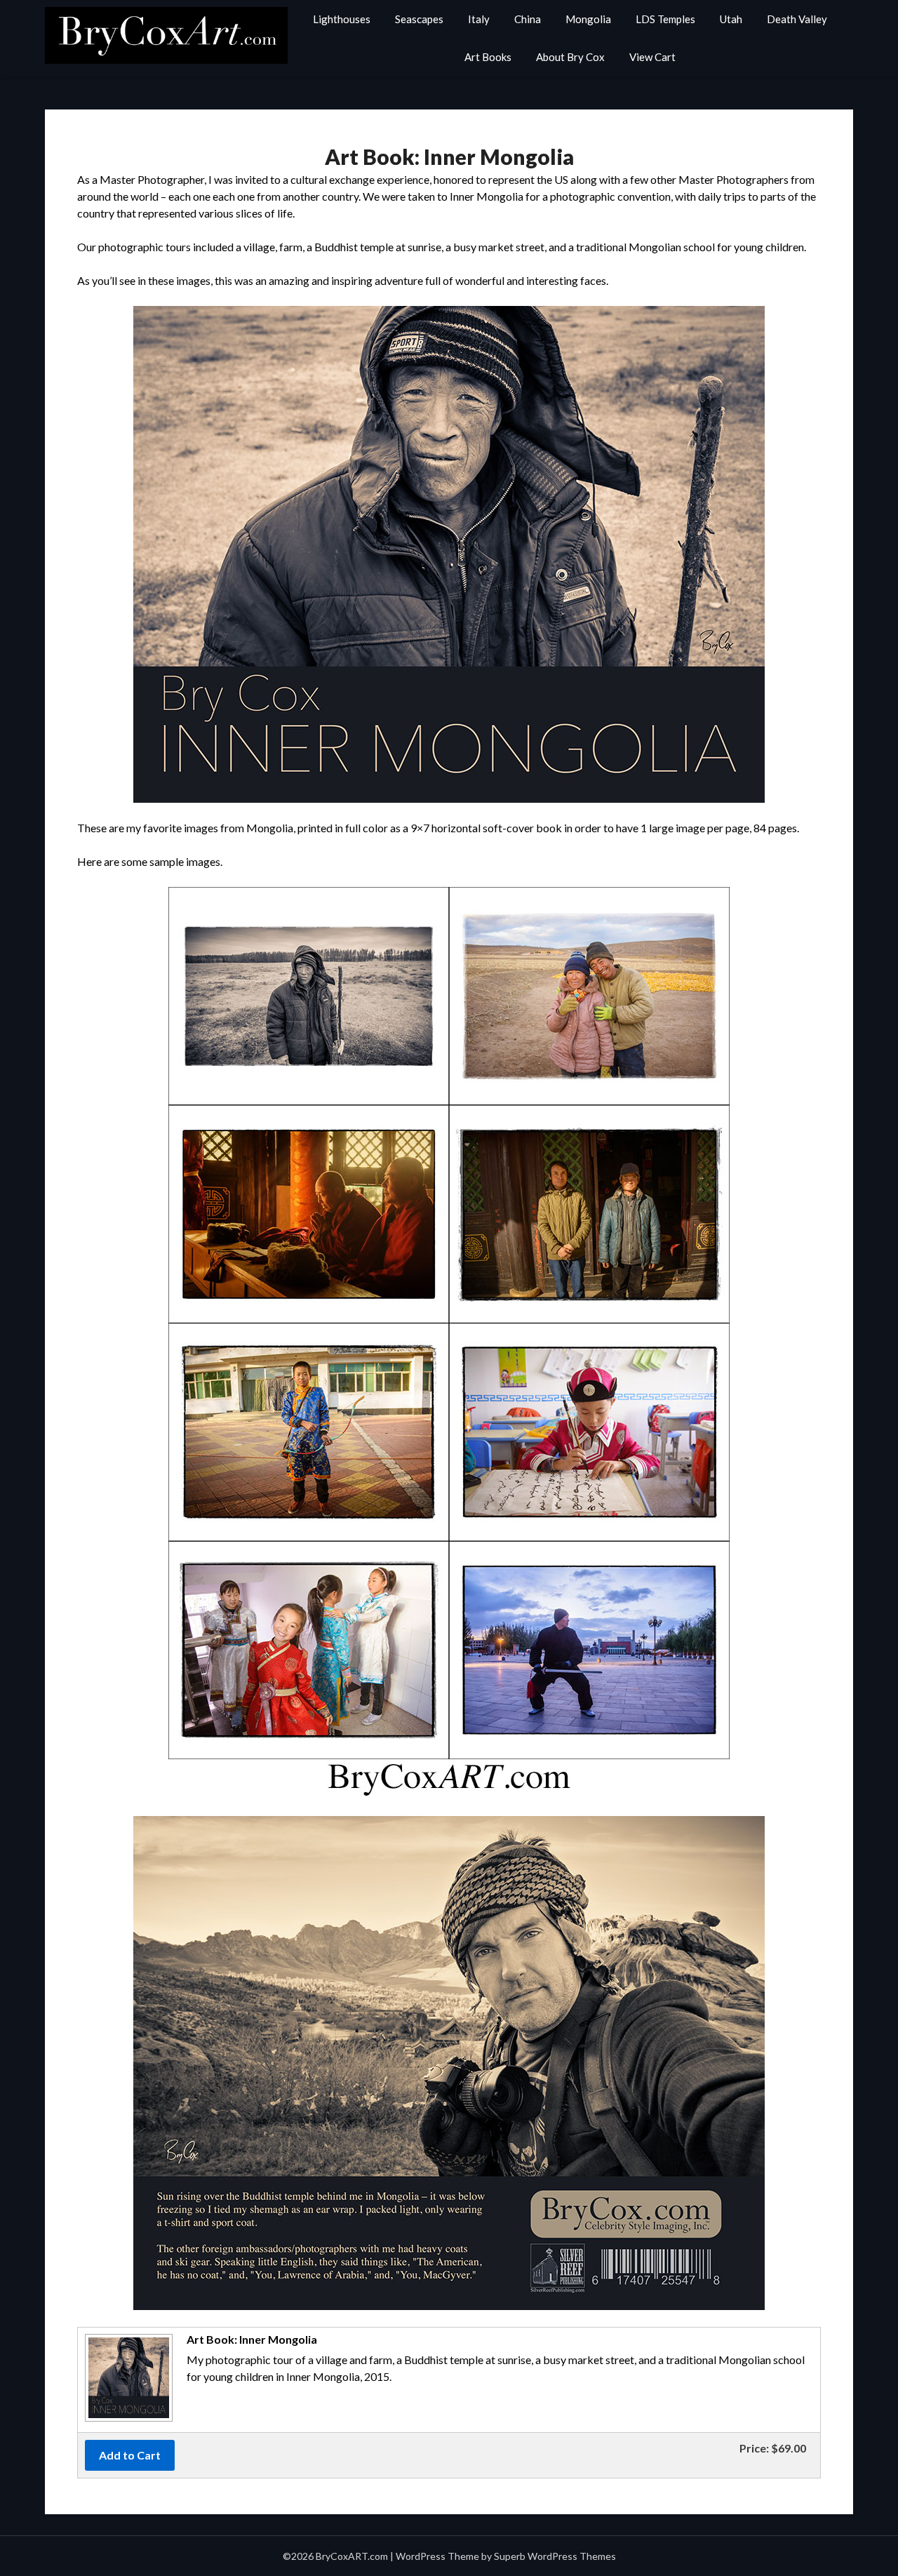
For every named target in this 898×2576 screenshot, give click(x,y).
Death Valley (797, 19)
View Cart (652, 57)
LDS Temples (665, 19)
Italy (479, 19)
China (528, 19)
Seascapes (419, 19)
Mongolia (588, 19)
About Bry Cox (570, 57)
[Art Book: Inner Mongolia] (127, 2420)
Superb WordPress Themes (555, 2556)
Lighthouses (342, 19)
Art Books (488, 57)
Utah (731, 19)
